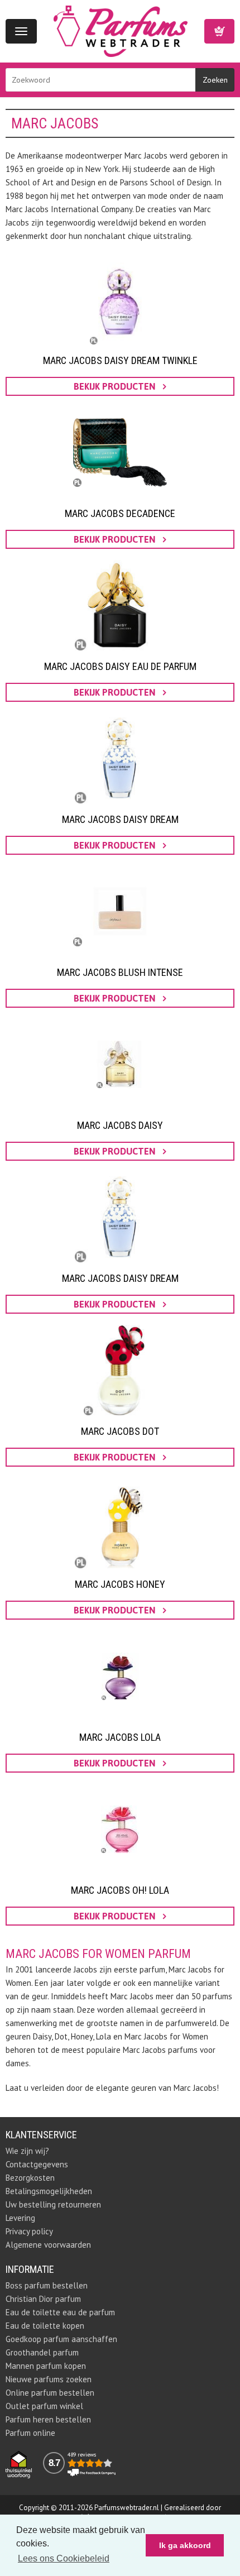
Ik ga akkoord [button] (185, 2545)
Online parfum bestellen (50, 2393)
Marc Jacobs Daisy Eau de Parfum (120, 666)
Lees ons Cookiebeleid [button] (64, 2558)
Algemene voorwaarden (48, 2245)
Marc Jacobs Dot (120, 1431)
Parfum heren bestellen (48, 2419)
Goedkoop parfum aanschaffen (61, 2339)
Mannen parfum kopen (46, 2366)
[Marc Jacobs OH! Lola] (120, 1829)
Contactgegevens (37, 2164)
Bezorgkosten (30, 2178)
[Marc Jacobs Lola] (120, 1676)
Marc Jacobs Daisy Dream (120, 819)
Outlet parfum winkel (44, 2406)
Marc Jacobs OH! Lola (120, 1890)
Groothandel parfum (42, 2352)
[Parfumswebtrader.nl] (121, 30)
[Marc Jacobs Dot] (120, 1370)
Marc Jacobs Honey (120, 1584)
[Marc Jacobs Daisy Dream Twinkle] (120, 299)
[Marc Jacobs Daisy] (120, 1064)
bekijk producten (116, 386)
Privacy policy (29, 2231)
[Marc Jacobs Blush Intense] (120, 911)
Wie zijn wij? (27, 2151)
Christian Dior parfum (43, 2299)
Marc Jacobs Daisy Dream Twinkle (120, 360)
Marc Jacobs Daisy (120, 1125)
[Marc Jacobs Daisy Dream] (120, 758)
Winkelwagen (219, 31)
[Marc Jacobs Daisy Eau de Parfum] (120, 605)
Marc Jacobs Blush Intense (120, 972)
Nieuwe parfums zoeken (49, 2379)
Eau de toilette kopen (45, 2326)
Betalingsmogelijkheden (49, 2191)
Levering (20, 2218)
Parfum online (30, 2433)
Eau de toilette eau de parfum (60, 2312)
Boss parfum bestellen (47, 2285)
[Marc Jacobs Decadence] (120, 452)
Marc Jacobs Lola (120, 1737)
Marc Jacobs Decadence (120, 513)
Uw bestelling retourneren (53, 2204)
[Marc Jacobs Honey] (120, 1523)
